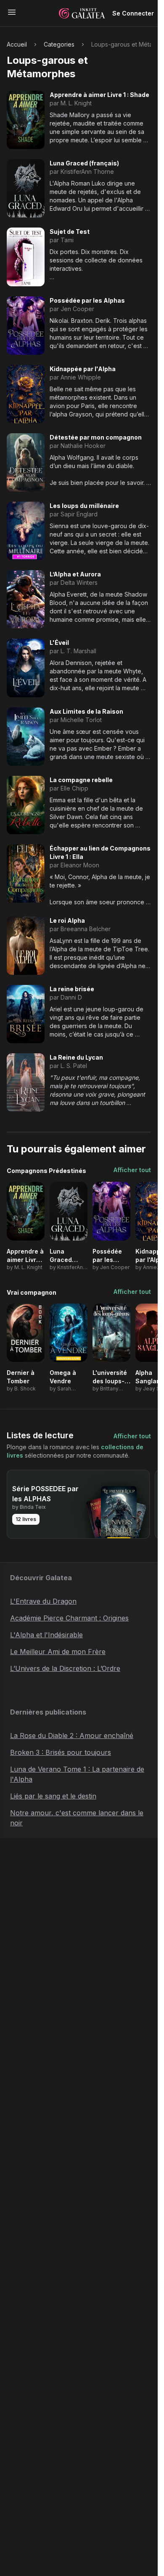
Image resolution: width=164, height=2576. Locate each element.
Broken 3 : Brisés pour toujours (61, 1752)
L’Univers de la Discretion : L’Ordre (65, 1668)
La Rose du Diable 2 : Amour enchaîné (72, 1736)
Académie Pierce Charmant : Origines (69, 1618)
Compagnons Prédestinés (46, 1171)
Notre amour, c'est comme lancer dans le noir (77, 1818)
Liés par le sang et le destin (53, 1796)
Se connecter (133, 13)
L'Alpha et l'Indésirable (46, 1635)
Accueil (17, 44)
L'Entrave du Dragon (43, 1601)
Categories (59, 44)
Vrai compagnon (32, 1292)
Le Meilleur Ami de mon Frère (58, 1652)
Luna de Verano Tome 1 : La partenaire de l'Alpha (77, 1774)
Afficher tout (132, 1170)
